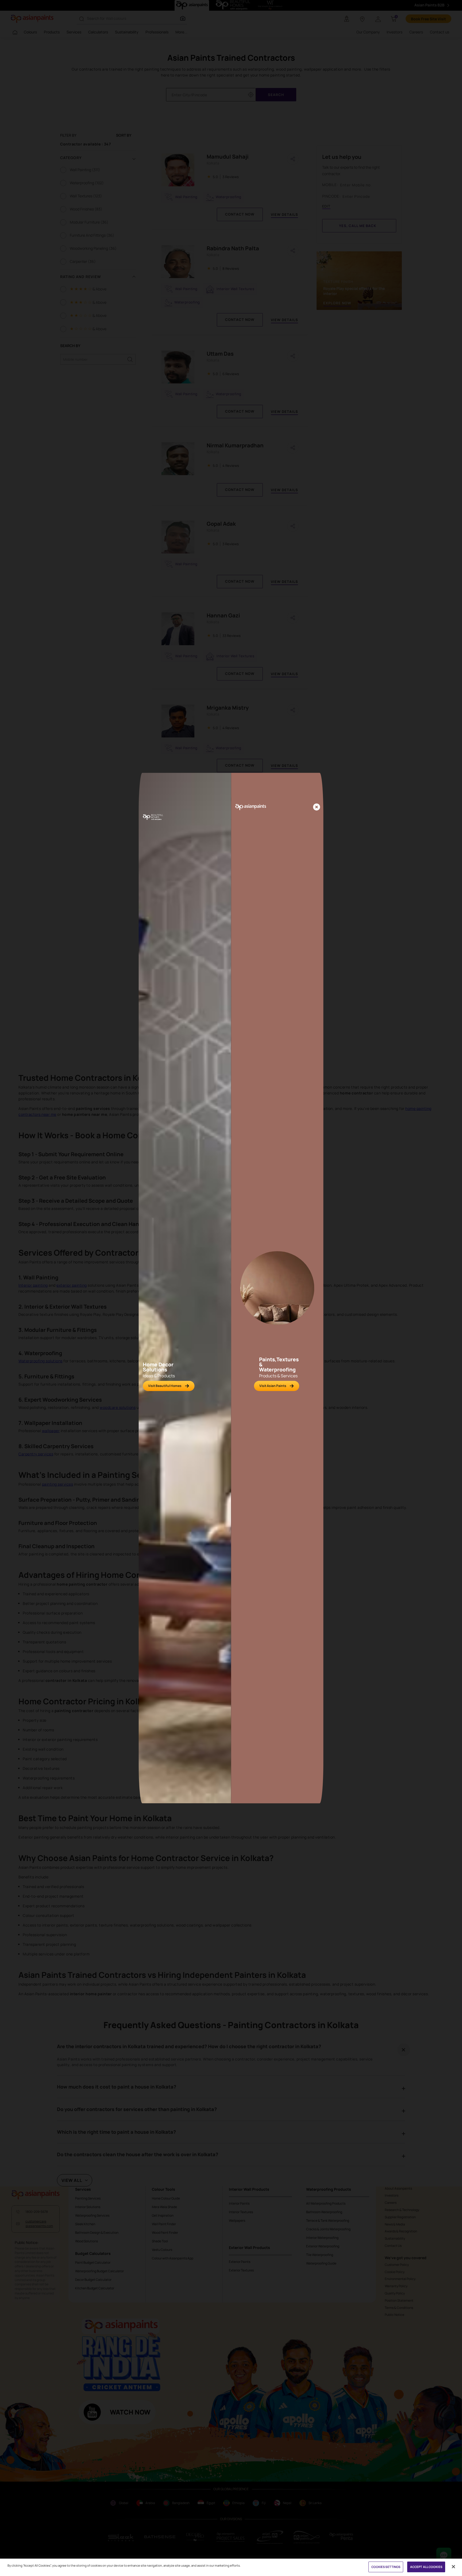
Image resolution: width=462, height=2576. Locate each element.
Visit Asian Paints (273, 1386)
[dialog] (231, 1288)
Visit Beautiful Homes (165, 1386)
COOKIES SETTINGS (386, 2567)
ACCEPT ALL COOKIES (426, 2567)
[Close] (317, 807)
